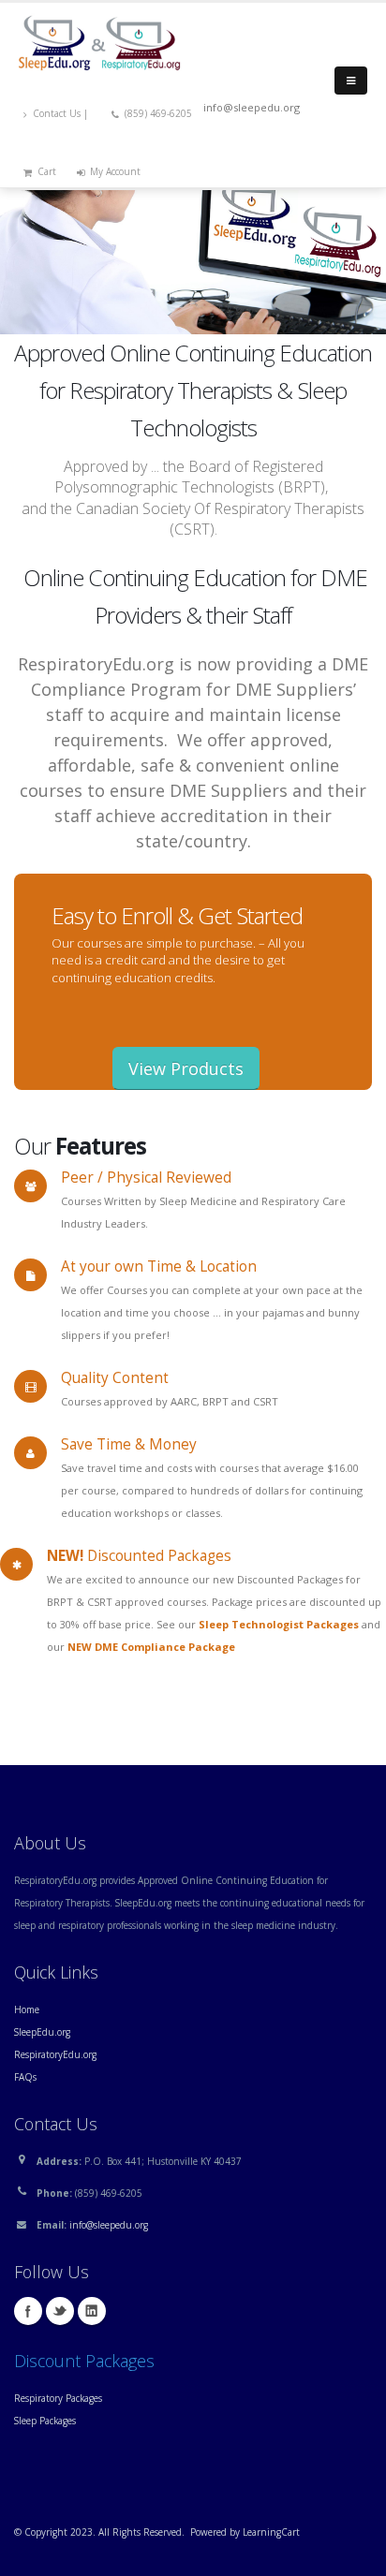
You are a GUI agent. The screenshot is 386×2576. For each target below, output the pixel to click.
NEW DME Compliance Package (151, 1647)
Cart (47, 171)
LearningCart (271, 2532)
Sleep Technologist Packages (279, 1624)
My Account (115, 171)
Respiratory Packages (58, 2398)
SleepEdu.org (42, 2032)
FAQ (23, 2077)
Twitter (60, 2311)
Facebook (28, 2311)
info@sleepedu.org (109, 2225)
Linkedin (92, 2311)
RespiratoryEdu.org (55, 2054)
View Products (186, 1068)
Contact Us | (62, 113)
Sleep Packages (45, 2421)
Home (27, 2009)
